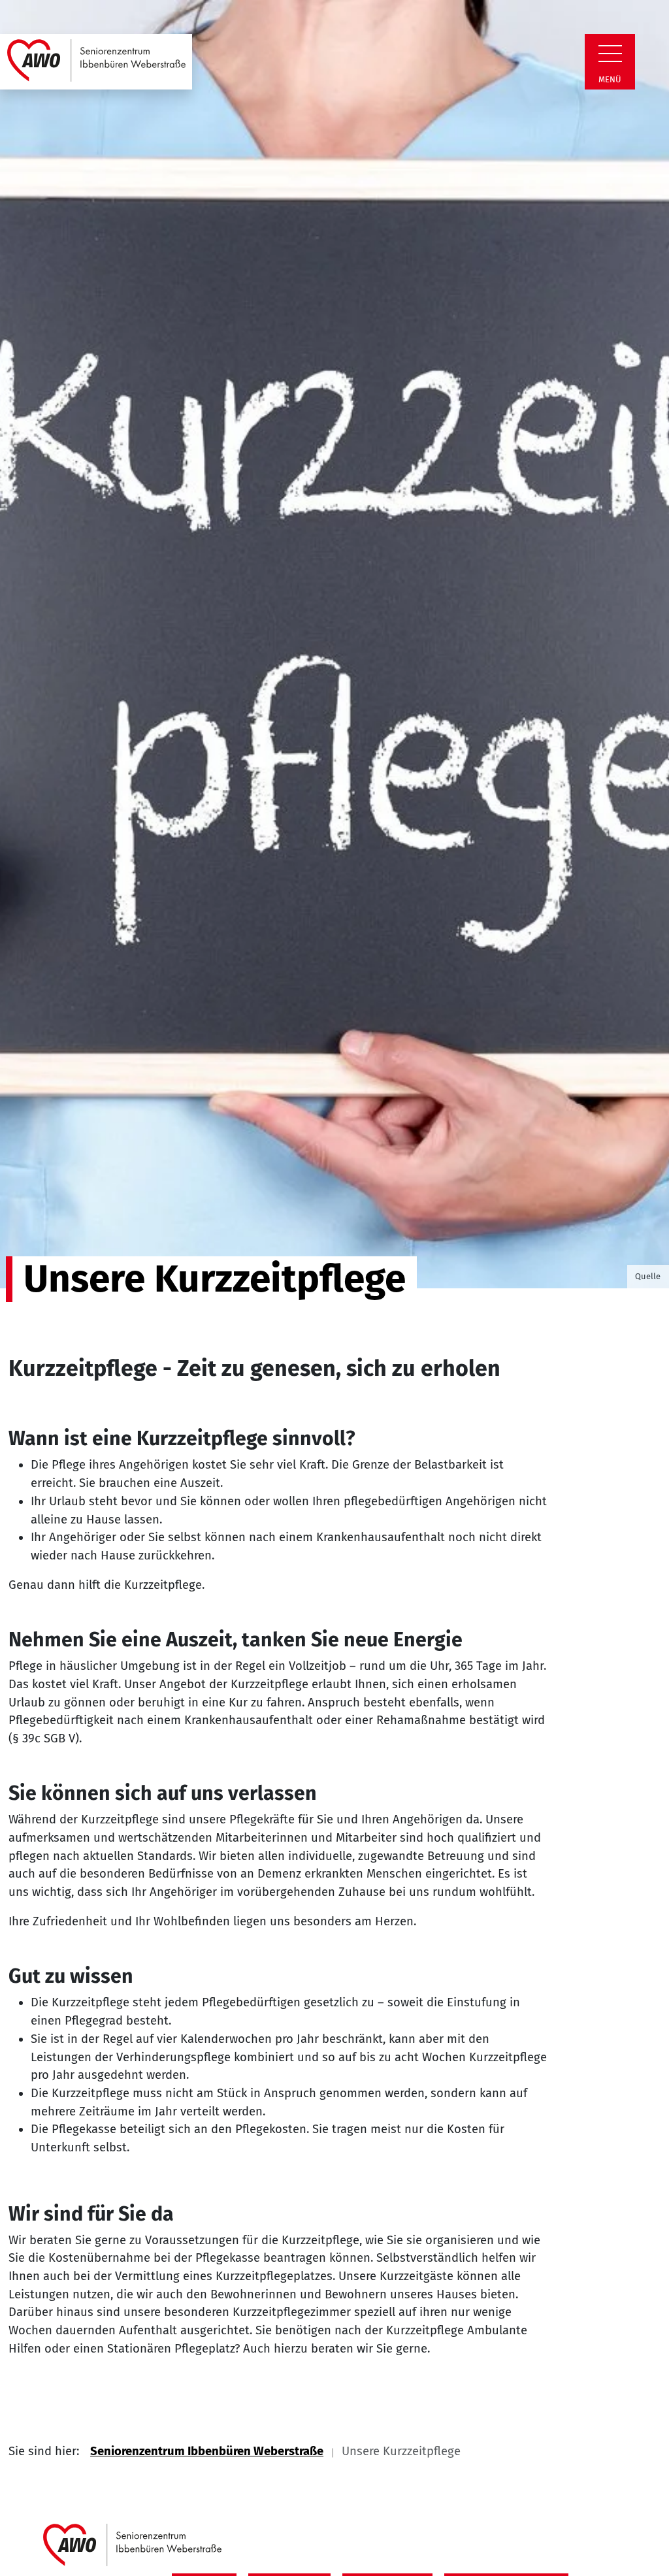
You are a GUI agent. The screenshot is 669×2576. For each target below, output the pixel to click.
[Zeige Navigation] (610, 54)
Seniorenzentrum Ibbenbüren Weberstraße (207, 2451)
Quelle (648, 1276)
